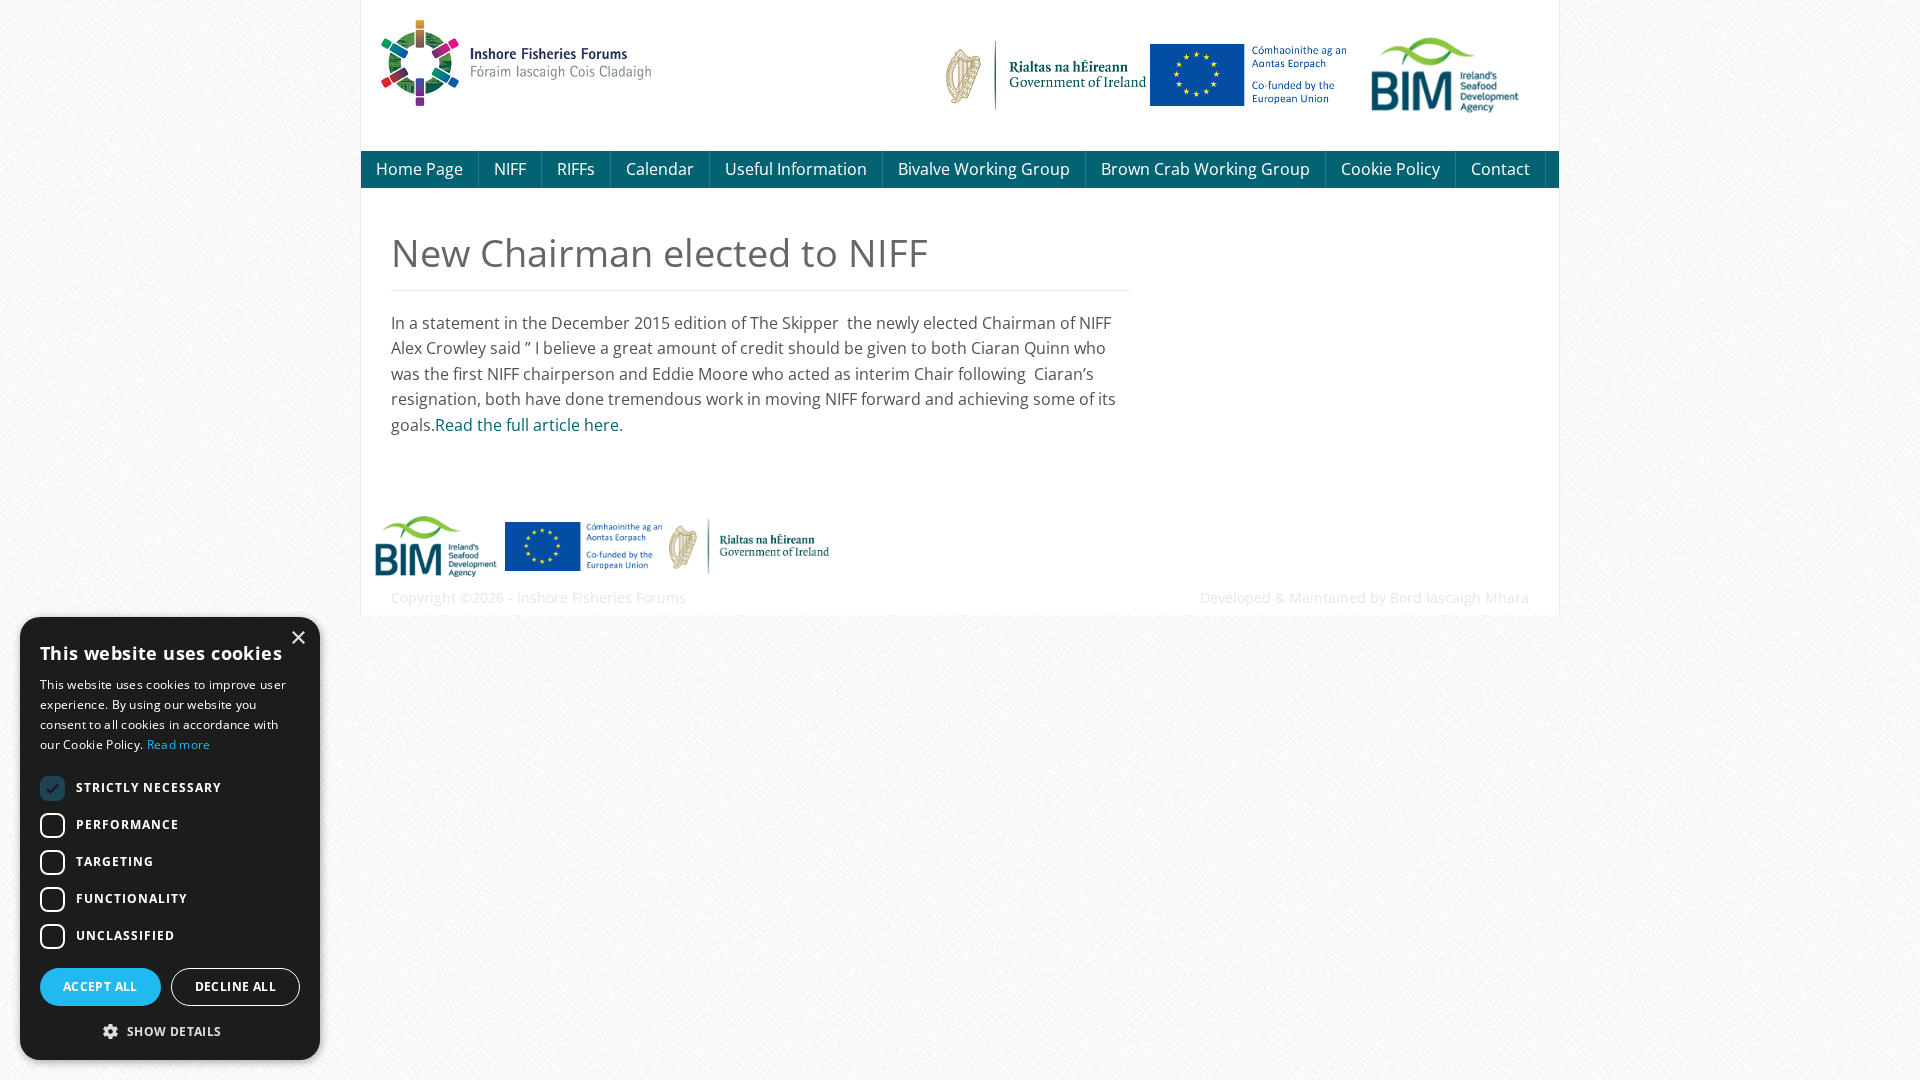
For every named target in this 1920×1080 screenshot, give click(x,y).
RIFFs (576, 169)
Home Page (419, 169)
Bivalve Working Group (984, 169)
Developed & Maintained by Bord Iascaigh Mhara (1364, 597)
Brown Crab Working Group (1205, 169)
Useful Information (796, 169)
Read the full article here (527, 425)
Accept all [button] (100, 986)
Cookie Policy (1390, 169)
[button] (170, 1029)
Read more (179, 744)
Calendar (660, 169)
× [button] (297, 638)
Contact (1500, 169)
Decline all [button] (235, 986)
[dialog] (170, 838)
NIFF (510, 169)
